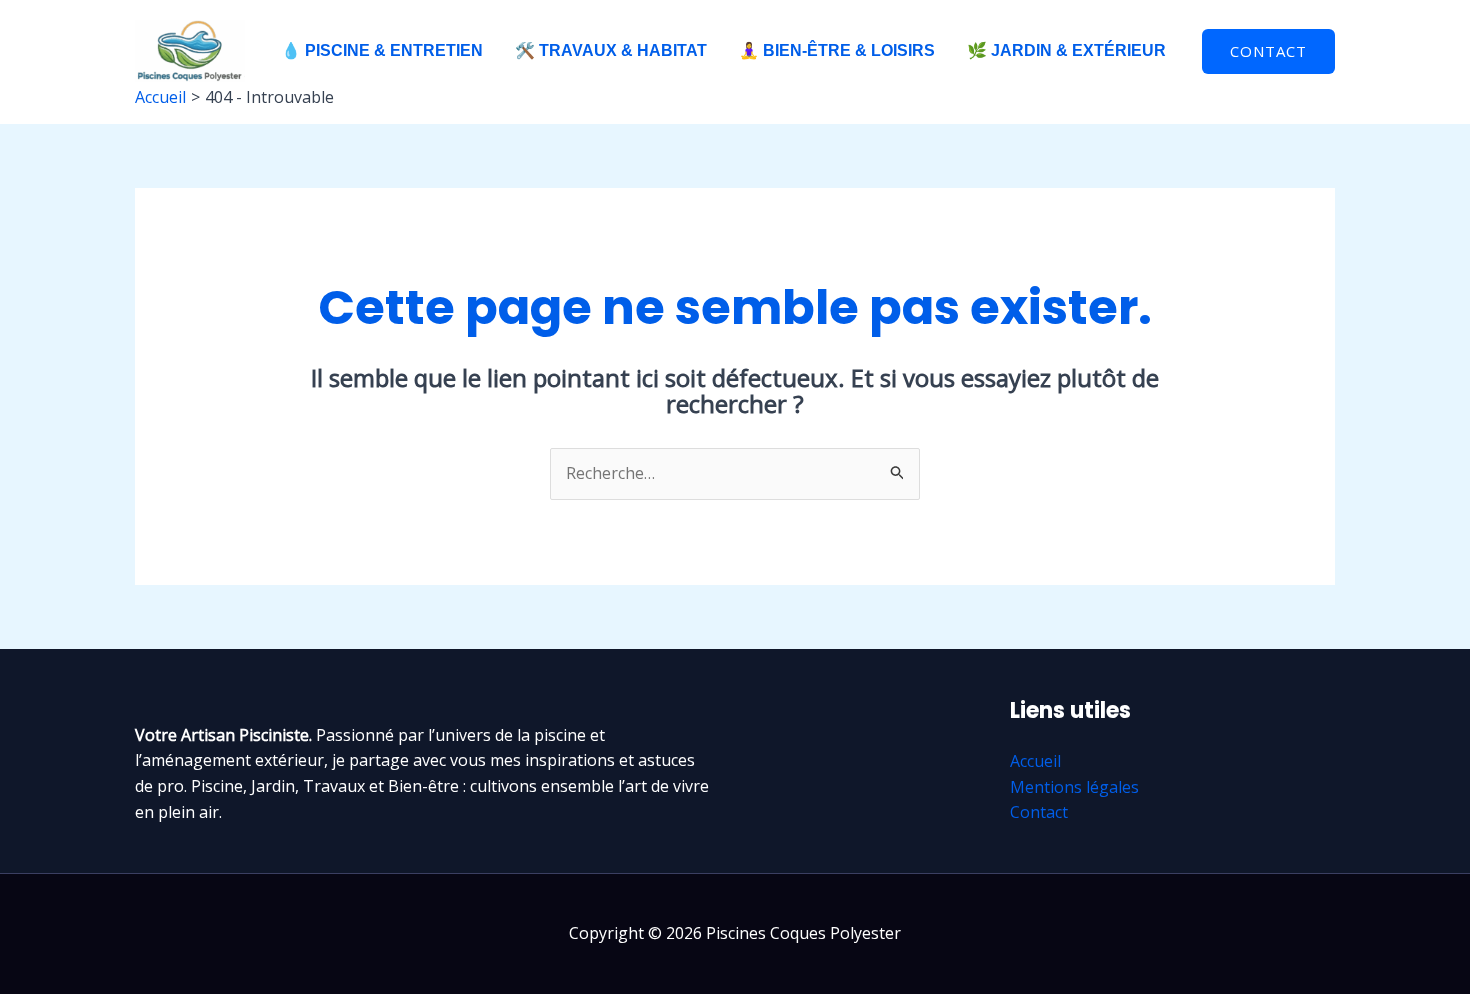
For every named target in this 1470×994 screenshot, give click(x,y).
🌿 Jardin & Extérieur (1066, 50)
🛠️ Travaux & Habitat (611, 50)
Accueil (1035, 761)
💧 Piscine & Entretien (382, 50)
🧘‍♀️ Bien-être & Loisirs (837, 50)
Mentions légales (1074, 787)
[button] (1268, 51)
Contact (1039, 812)
